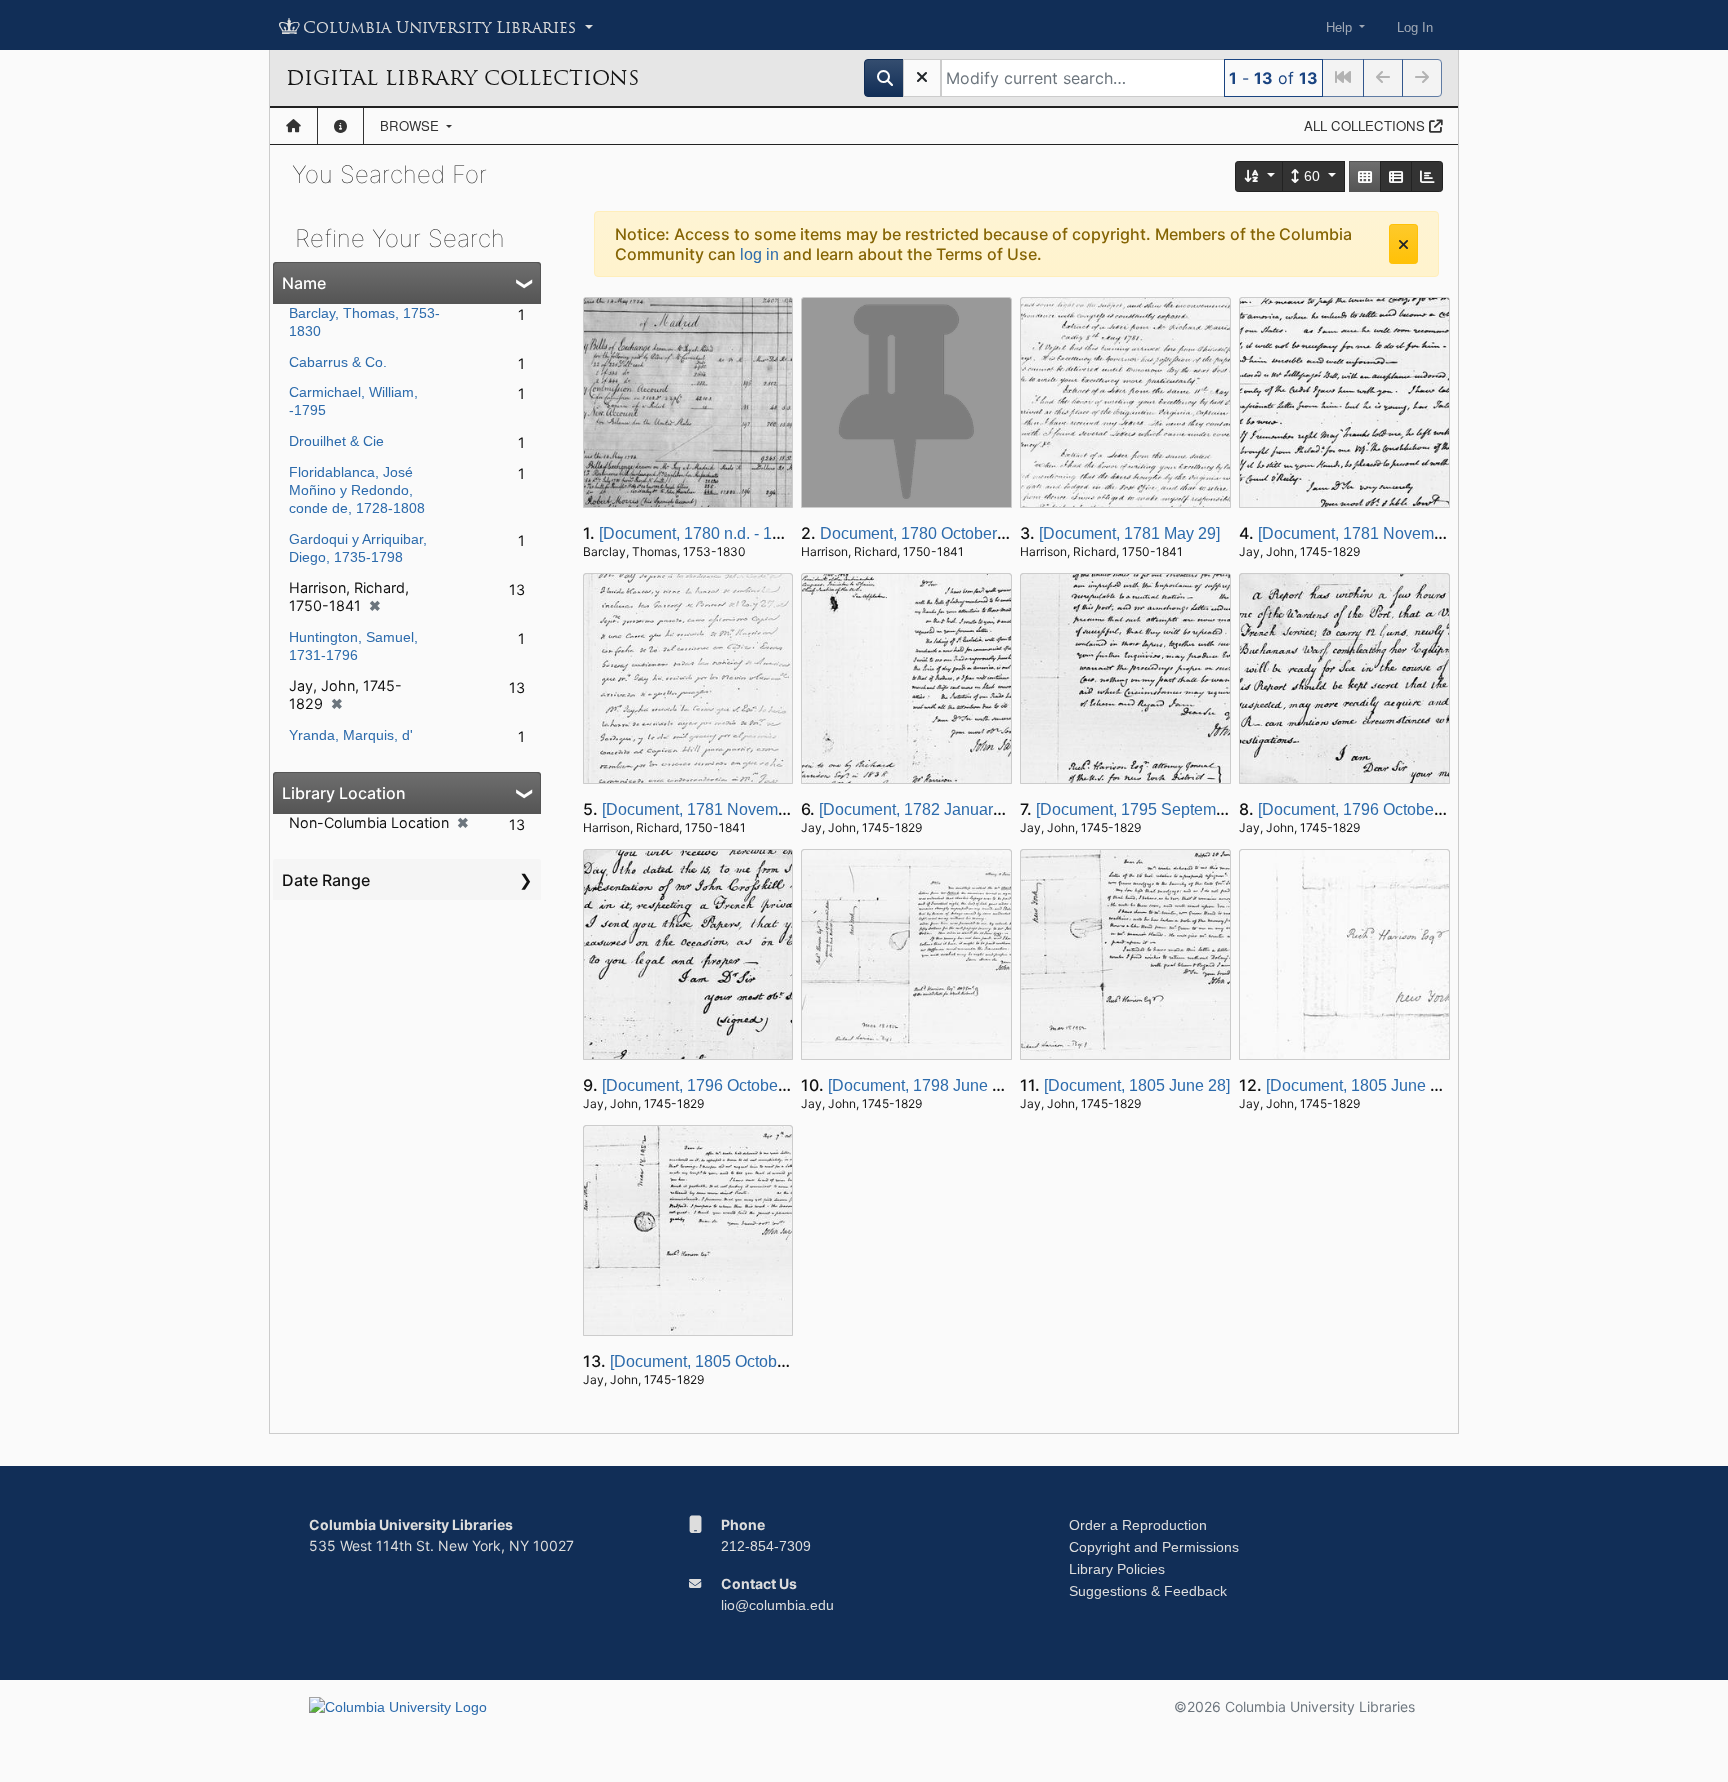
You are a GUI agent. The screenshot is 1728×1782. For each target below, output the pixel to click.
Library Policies (1117, 1569)
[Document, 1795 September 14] (1150, 809)
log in (759, 254)
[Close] (1403, 244)
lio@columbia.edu (777, 1605)
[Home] (293, 126)
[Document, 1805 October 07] (713, 1361)
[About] (340, 126)
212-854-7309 (766, 1546)
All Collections (1366, 125)
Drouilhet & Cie (336, 441)
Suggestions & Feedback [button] (1148, 1591)
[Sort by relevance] (1260, 176)
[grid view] (1365, 176)
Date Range (326, 880)
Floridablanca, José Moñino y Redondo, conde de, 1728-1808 (357, 490)
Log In (1415, 27)
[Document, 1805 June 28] (1137, 1085)
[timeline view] (1427, 176)
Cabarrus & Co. (338, 362)
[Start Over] (922, 78)
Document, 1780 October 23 (919, 533)
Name (304, 283)
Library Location (344, 793)
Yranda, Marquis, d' (351, 735)
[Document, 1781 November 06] (1370, 533)
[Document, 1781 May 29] (1129, 533)
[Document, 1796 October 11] (1361, 809)
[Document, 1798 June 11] (920, 1085)
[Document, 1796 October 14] (705, 1085)
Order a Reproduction (1138, 1525)
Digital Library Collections (462, 78)
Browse (411, 125)
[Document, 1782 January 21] (923, 809)
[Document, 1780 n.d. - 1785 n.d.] (716, 533)
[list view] (1396, 176)
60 (1312, 176)
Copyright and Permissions (1154, 1547)
